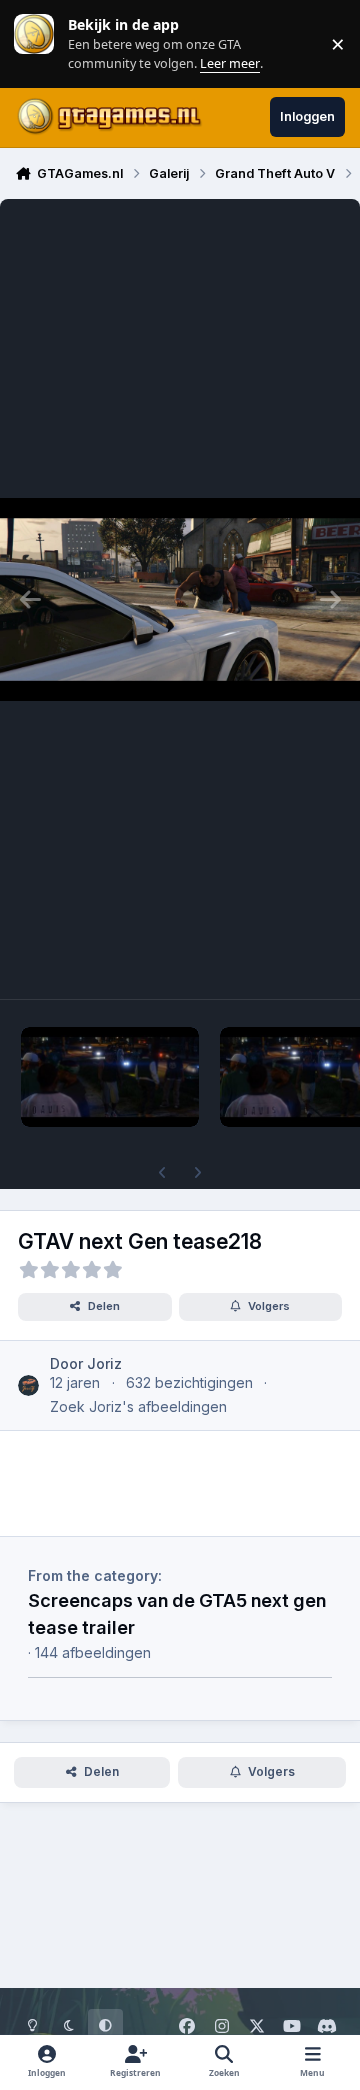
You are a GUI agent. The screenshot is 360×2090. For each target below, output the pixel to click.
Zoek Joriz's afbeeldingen (138, 1406)
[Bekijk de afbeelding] (110, 1077)
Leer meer (34, 43)
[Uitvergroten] (180, 599)
